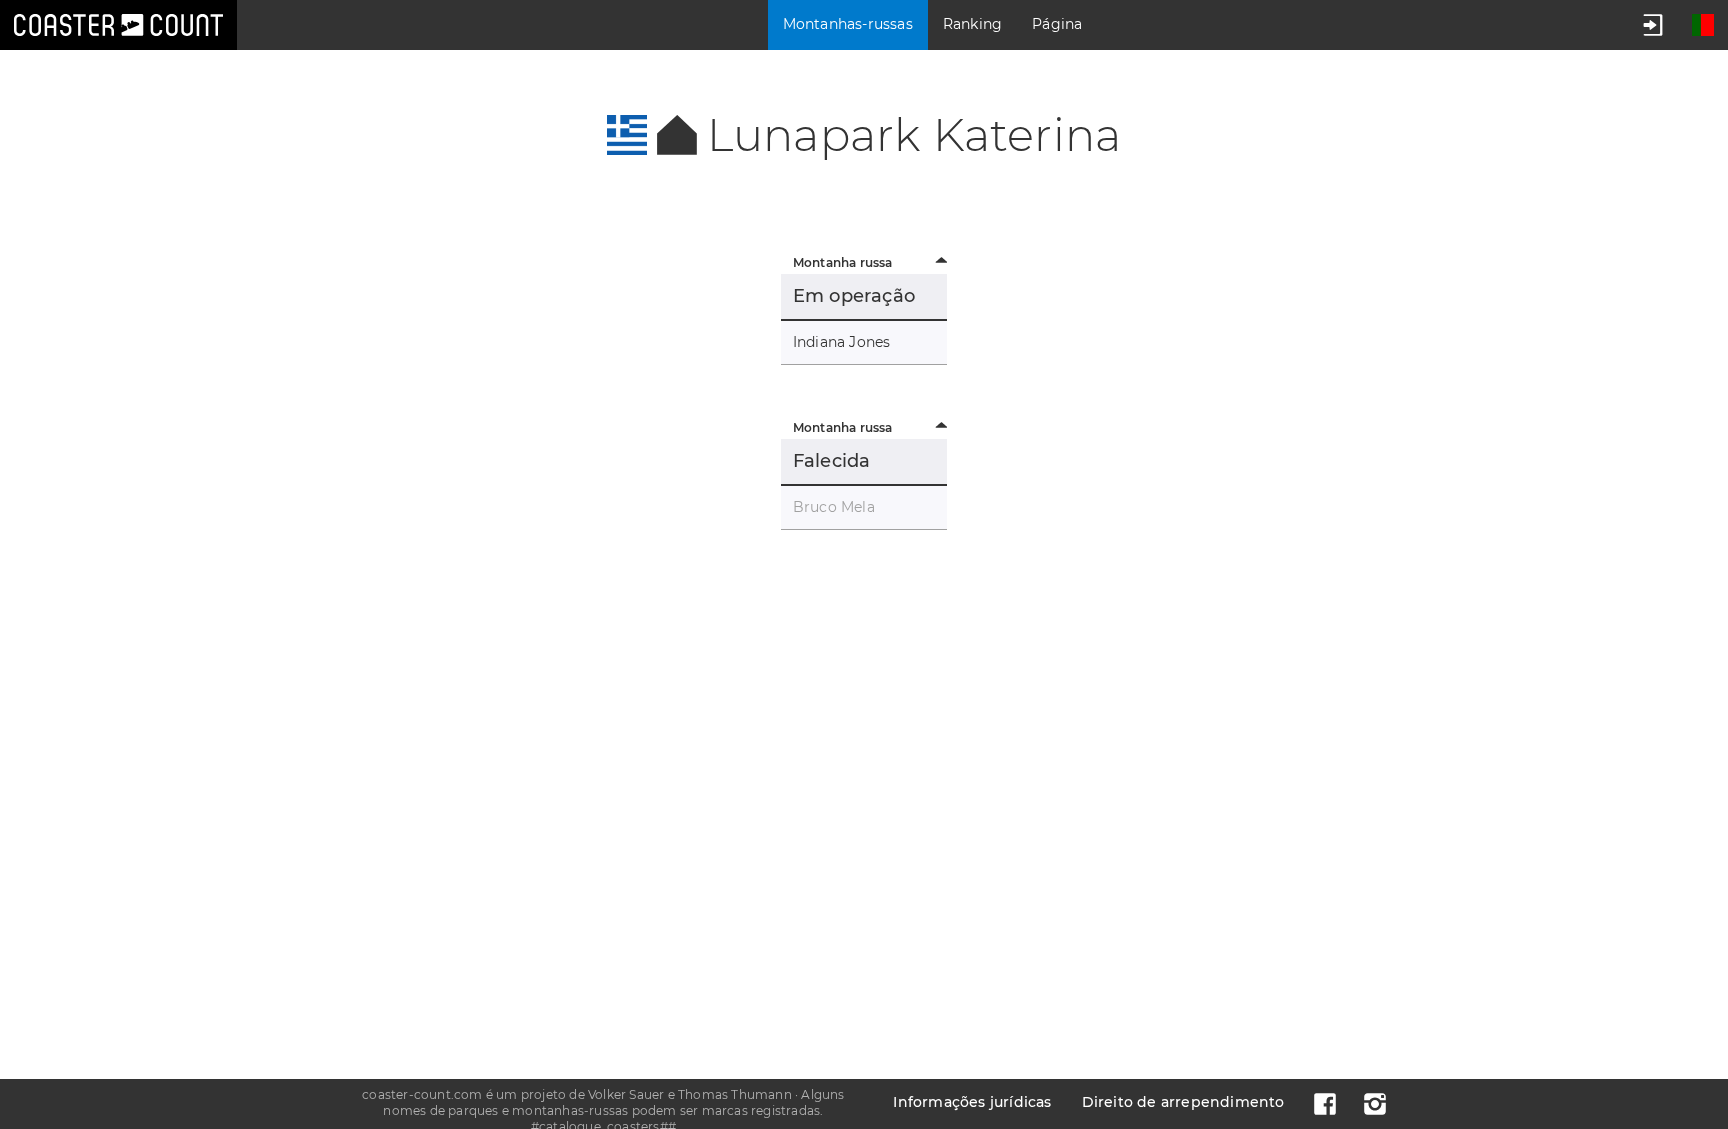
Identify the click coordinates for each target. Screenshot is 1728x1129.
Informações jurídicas (972, 1102)
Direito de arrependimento (1183, 1102)
